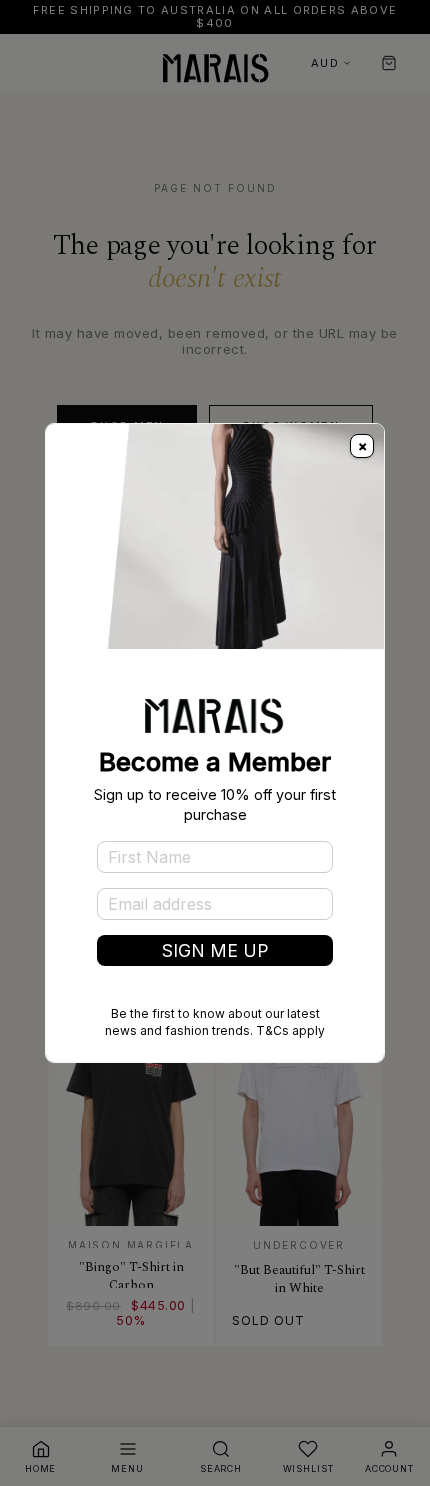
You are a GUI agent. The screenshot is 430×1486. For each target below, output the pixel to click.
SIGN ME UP (215, 950)
